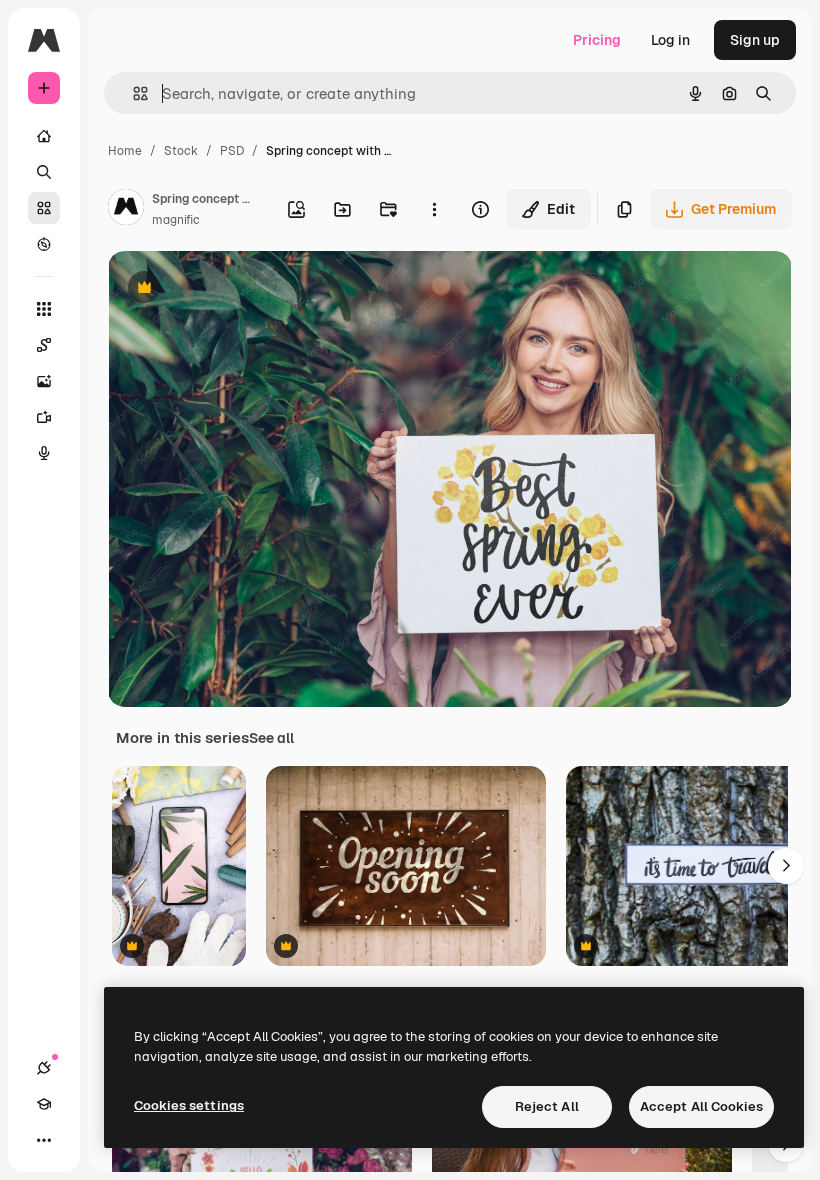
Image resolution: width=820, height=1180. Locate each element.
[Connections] (44, 1068)
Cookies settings (189, 1105)
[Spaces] (44, 345)
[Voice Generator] (44, 453)
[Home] (44, 136)
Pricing (597, 40)
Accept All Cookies (701, 1106)
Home (125, 151)
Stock (181, 151)
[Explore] (44, 244)
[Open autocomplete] (132, 93)
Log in (670, 40)
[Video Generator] (44, 417)
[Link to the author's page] (126, 210)
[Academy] (44, 1104)
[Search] (44, 172)
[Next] (786, 866)
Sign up (755, 40)
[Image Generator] (44, 381)
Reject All (547, 1106)
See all (271, 738)
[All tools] (44, 309)
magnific (176, 220)
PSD (232, 151)
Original (236, 289)
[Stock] (44, 208)
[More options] (434, 209)
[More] (44, 1140)
